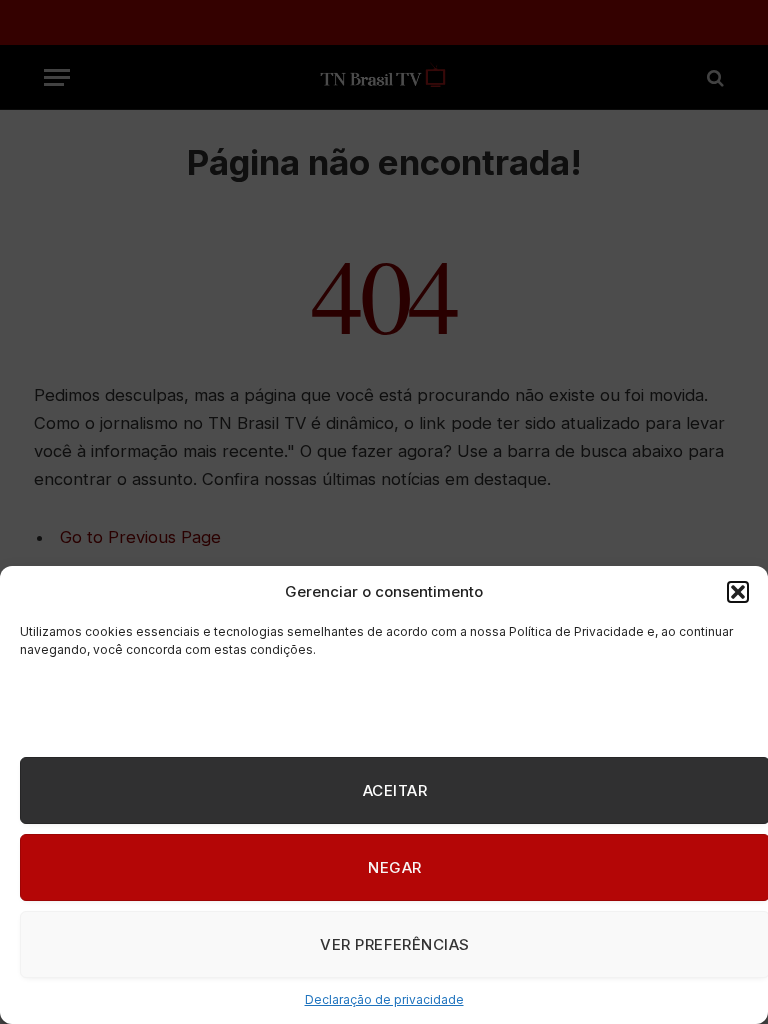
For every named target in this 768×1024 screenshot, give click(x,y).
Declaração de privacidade (384, 999)
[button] (738, 592)
